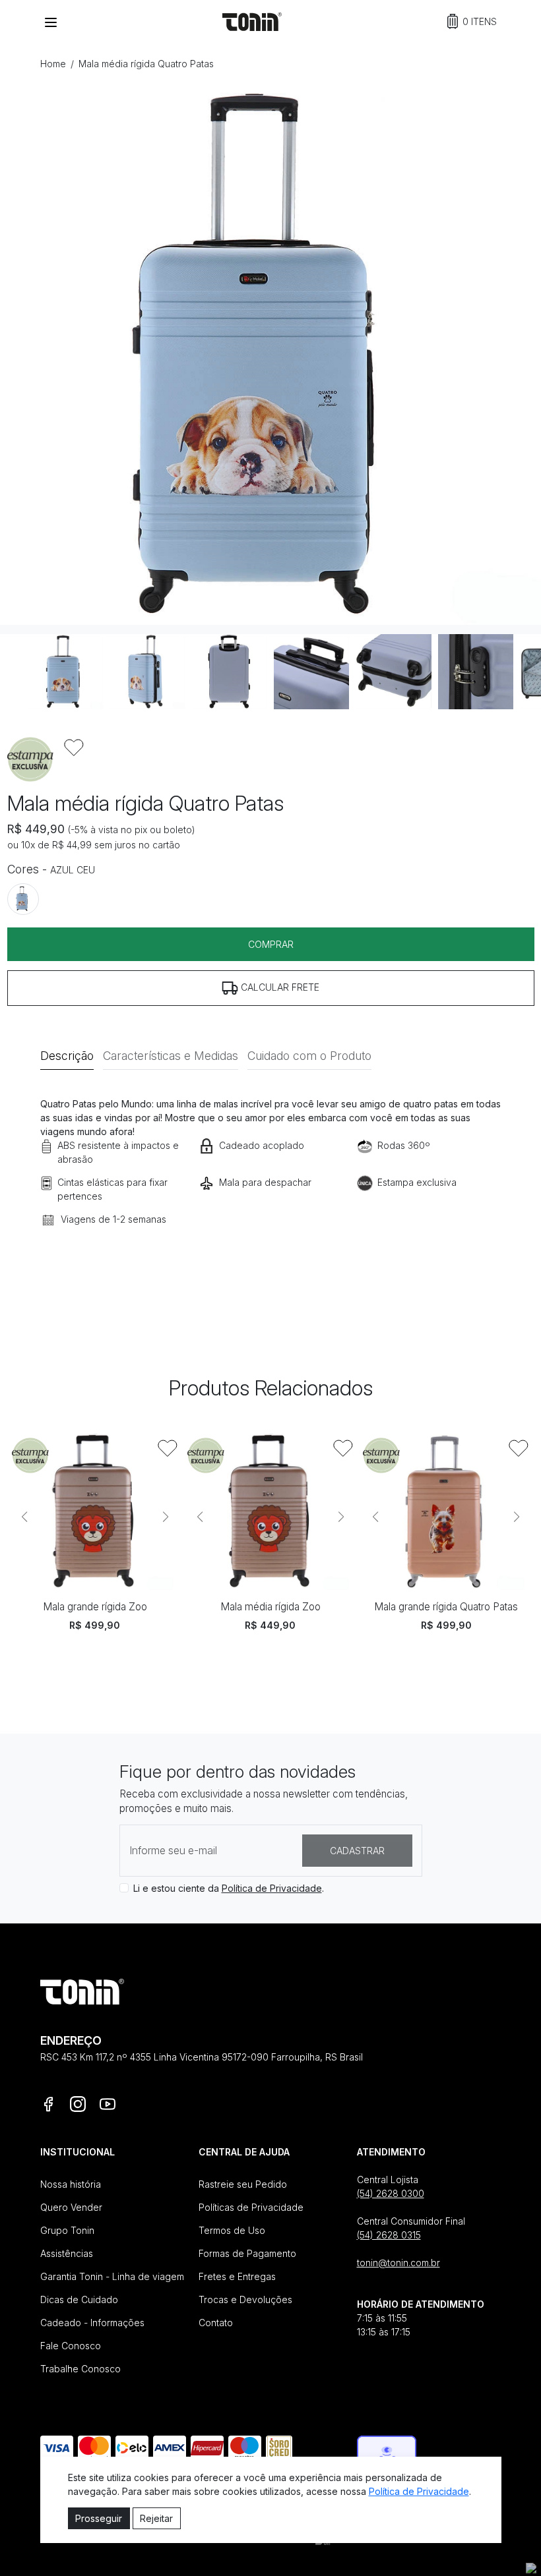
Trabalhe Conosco (80, 2369)
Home (53, 64)
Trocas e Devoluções (245, 2299)
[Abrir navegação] (51, 22)
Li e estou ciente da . (229, 1888)
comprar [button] (271, 944)
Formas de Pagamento (247, 2253)
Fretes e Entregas (237, 2276)
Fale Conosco (71, 2346)
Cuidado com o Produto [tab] (309, 1056)
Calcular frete (279, 987)
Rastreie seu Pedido (243, 2184)
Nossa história (71, 2184)
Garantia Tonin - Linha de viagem (112, 2276)
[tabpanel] (271, 1181)
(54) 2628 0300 (391, 2193)
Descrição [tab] (67, 1056)
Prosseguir (99, 2518)
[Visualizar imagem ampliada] (270, 355)
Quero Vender (71, 2207)
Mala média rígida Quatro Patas (146, 64)
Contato (216, 2323)
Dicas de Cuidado (79, 2299)
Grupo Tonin (67, 2230)
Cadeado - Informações (92, 2323)
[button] (472, 21)
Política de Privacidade (272, 1888)
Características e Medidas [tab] (171, 1056)
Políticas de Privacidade (251, 2207)
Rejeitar (156, 2518)
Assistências (67, 2253)
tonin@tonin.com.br (398, 2263)
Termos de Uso (232, 2230)
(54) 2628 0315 (389, 2235)
